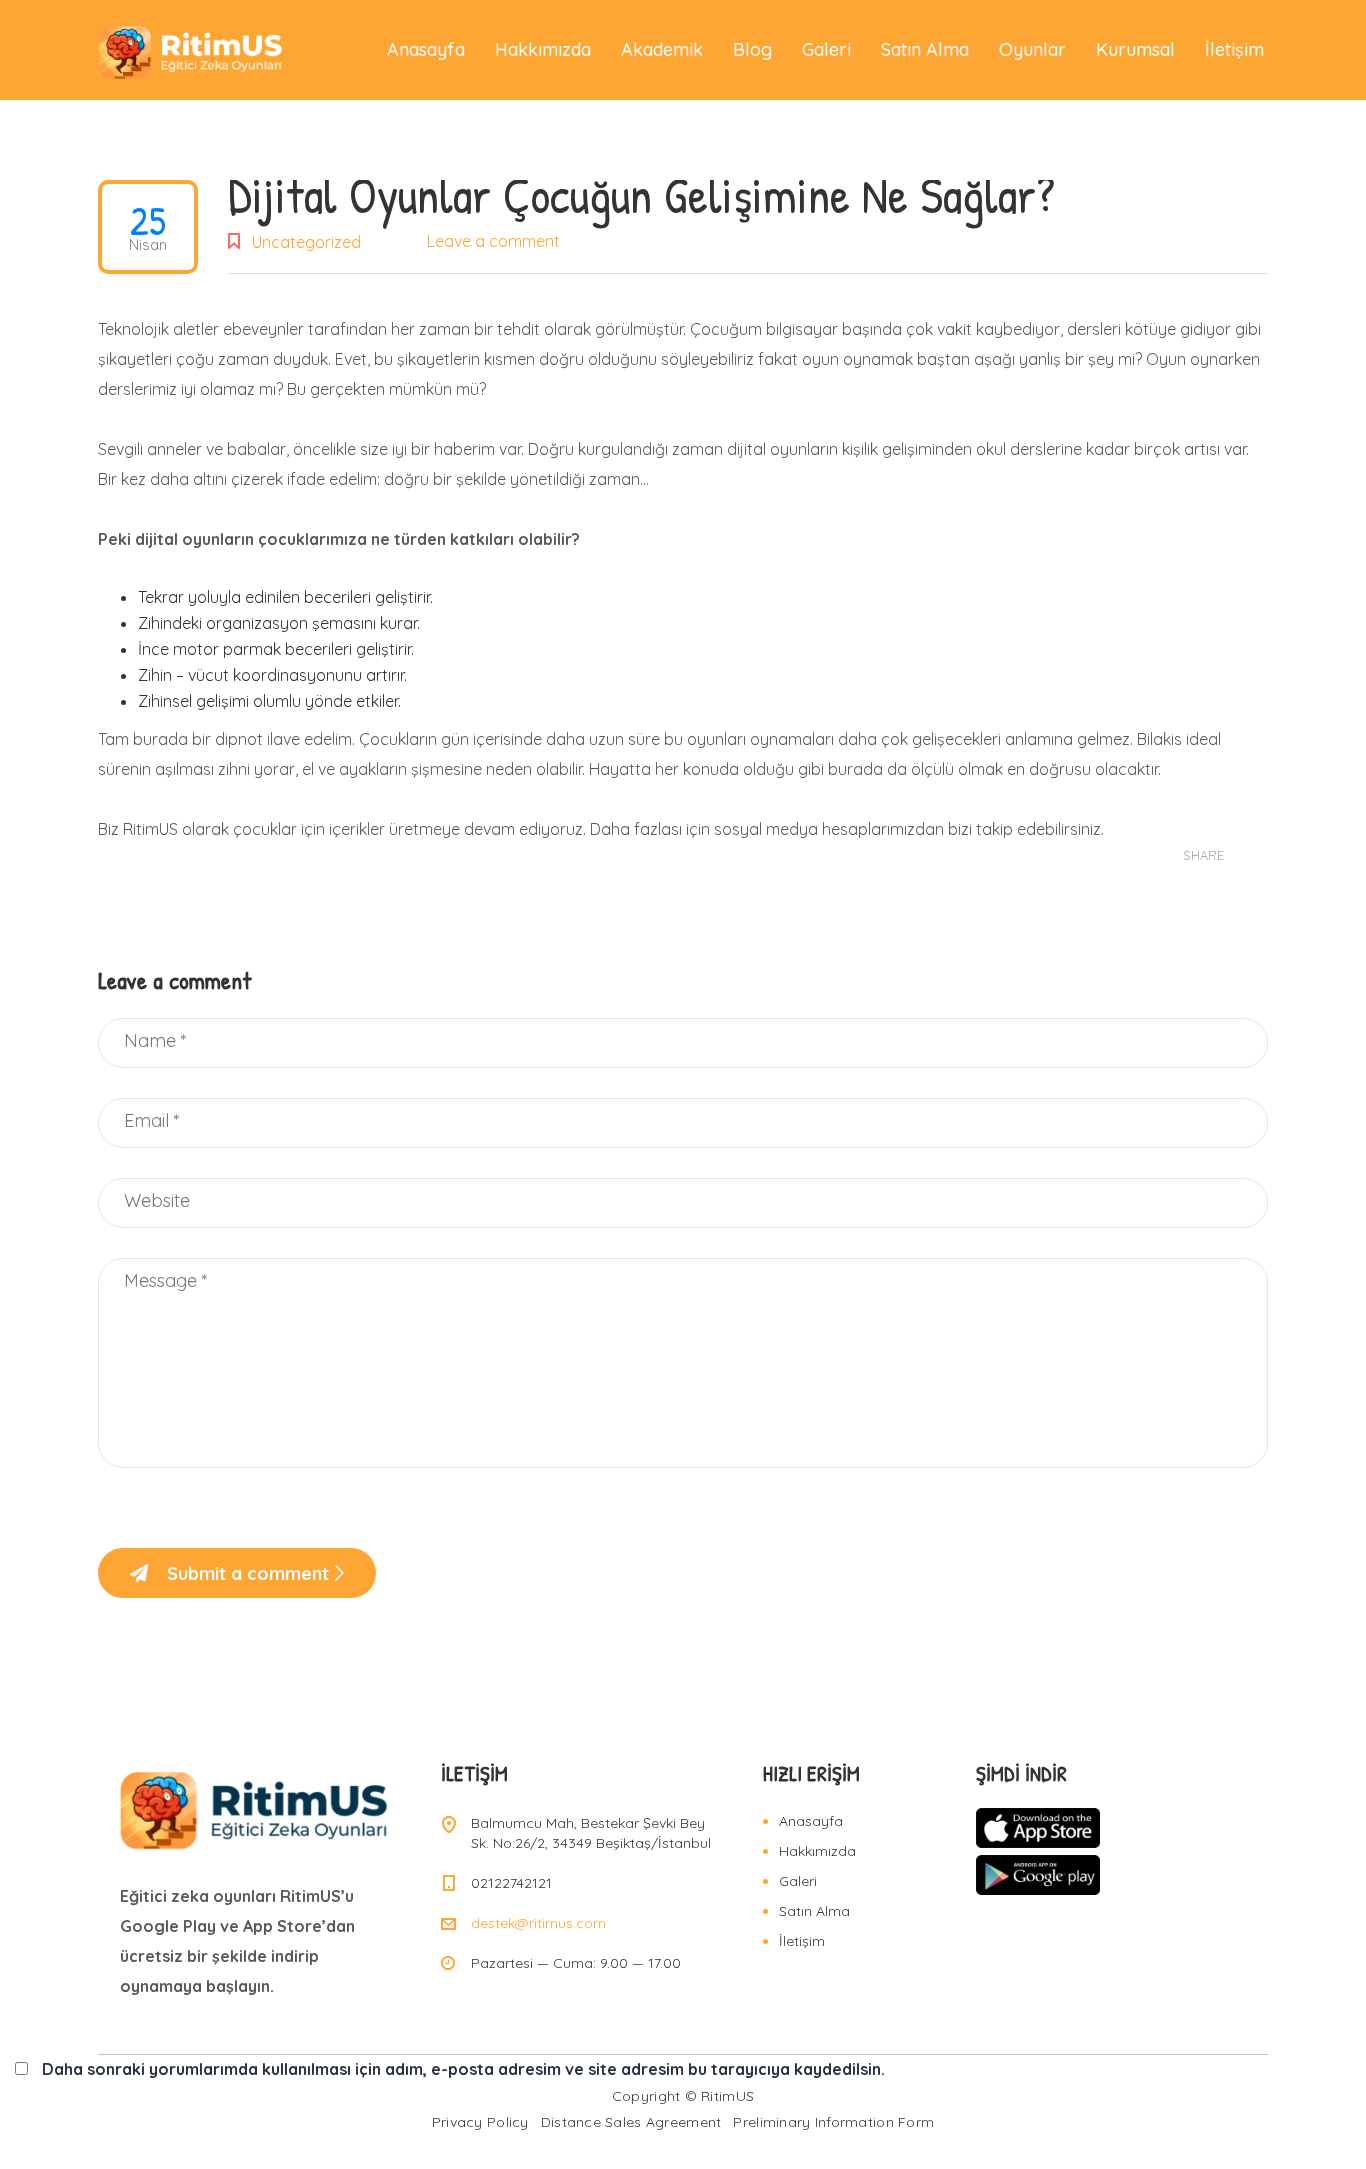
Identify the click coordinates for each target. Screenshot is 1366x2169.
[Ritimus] (191, 50)
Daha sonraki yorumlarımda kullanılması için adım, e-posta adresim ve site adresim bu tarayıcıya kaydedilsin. (463, 2069)
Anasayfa (426, 49)
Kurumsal (1135, 49)
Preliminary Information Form (833, 2122)
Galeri (826, 49)
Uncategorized (306, 242)
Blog (752, 49)
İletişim (1234, 49)
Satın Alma (925, 49)
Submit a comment (248, 1573)
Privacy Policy (480, 2122)
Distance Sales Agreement (631, 2122)
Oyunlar (1032, 49)
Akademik (662, 49)
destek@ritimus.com (538, 1923)
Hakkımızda (543, 49)
